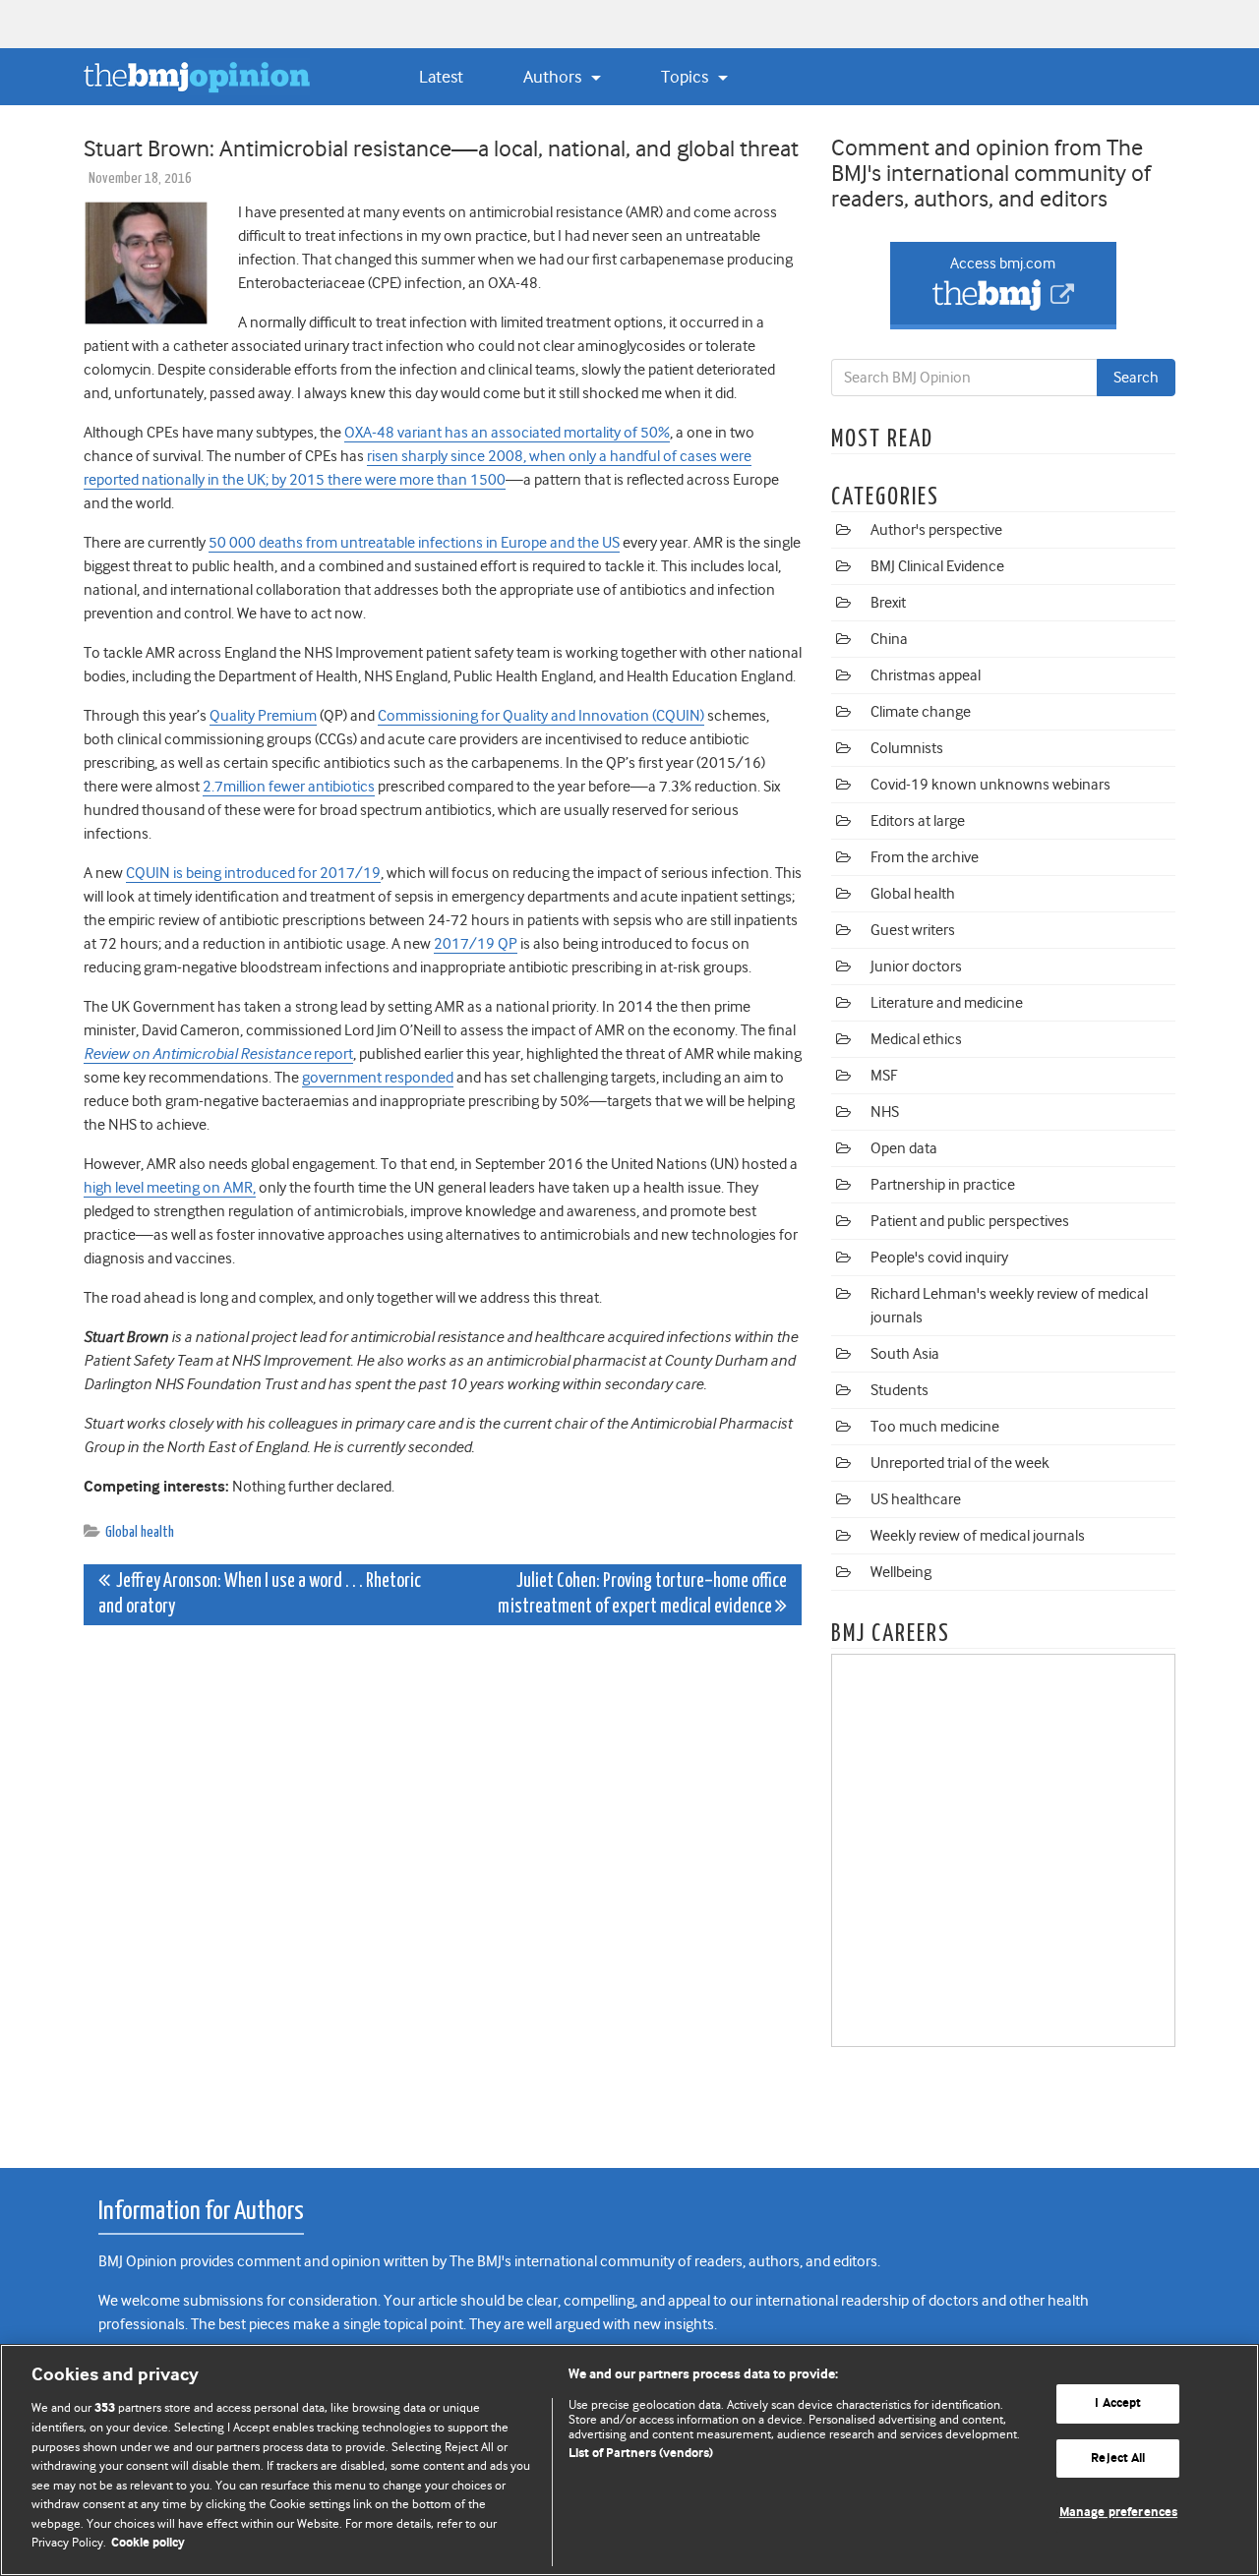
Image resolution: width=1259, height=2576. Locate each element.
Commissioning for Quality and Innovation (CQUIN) (541, 716)
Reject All (1118, 2459)
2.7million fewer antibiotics (289, 787)
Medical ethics (916, 1039)
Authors (554, 77)
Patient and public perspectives (970, 1221)
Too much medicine (935, 1427)
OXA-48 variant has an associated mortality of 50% (507, 433)
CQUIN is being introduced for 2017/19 (253, 873)
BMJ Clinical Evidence (937, 566)
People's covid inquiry (939, 1258)
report (218, 1054)
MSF (884, 1076)
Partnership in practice (943, 1185)
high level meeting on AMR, (170, 1188)
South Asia (905, 1354)
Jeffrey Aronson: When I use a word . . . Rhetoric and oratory (260, 1594)
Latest (441, 77)
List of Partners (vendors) (641, 2454)
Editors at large (918, 821)
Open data (904, 1148)
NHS (885, 1112)
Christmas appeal (926, 675)
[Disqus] (443, 1886)
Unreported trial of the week (960, 1463)
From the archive (925, 857)
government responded (378, 1078)
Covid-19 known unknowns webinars (990, 785)
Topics (687, 77)
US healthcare (916, 1499)
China (889, 639)
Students (899, 1390)
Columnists (907, 748)
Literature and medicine (947, 1003)
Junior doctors (916, 966)
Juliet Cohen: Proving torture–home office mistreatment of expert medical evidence (642, 1594)
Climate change (921, 712)
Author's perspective (936, 530)
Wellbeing (901, 1572)
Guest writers (913, 930)
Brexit (888, 603)
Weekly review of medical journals (978, 1536)
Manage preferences (1118, 2513)
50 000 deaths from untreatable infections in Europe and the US (414, 543)
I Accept (1118, 2403)
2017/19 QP (476, 944)
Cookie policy (148, 2543)
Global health (140, 1532)
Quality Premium (263, 716)
